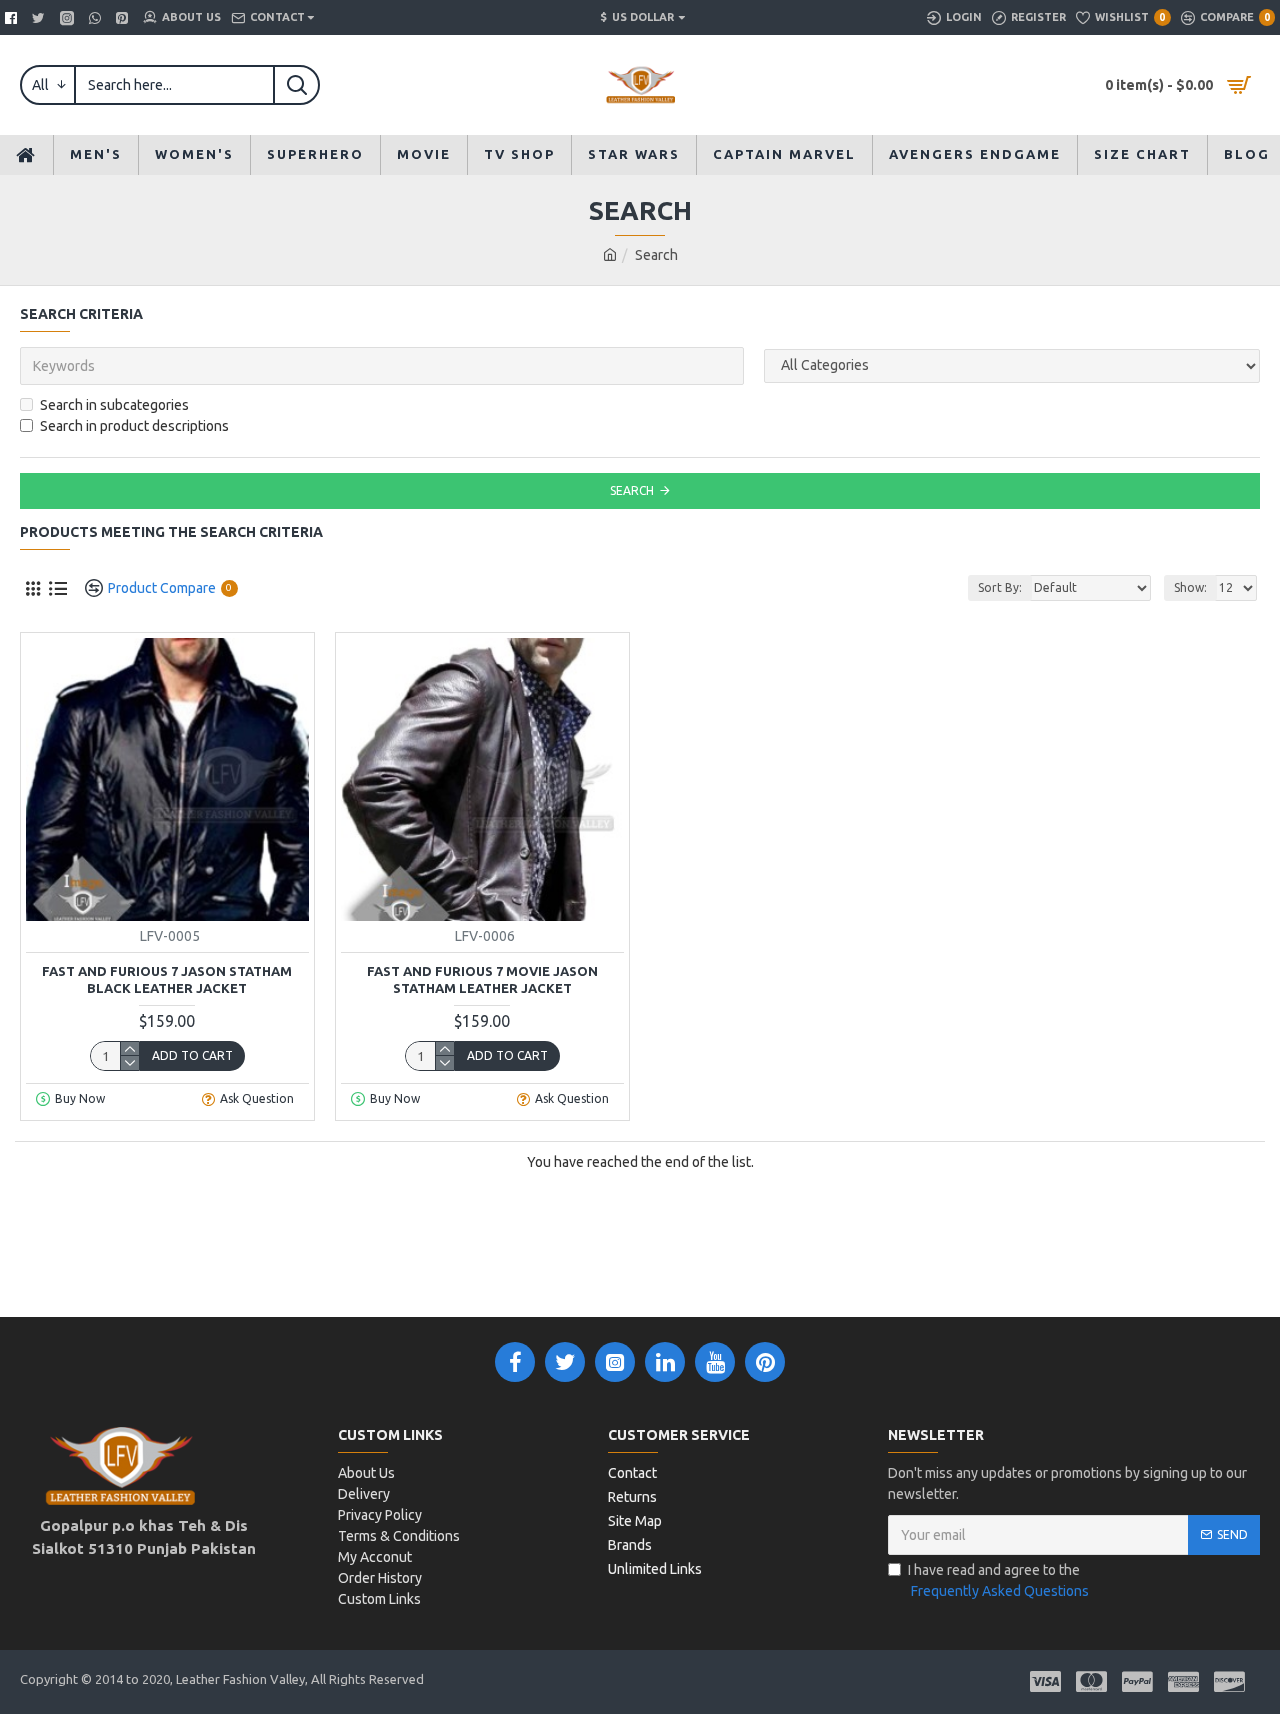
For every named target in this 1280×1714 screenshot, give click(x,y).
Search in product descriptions (134, 426)
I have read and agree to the (998, 1580)
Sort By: (1000, 587)
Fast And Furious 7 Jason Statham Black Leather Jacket (167, 979)
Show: (1190, 587)
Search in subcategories (114, 405)
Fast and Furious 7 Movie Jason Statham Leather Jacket (482, 979)
